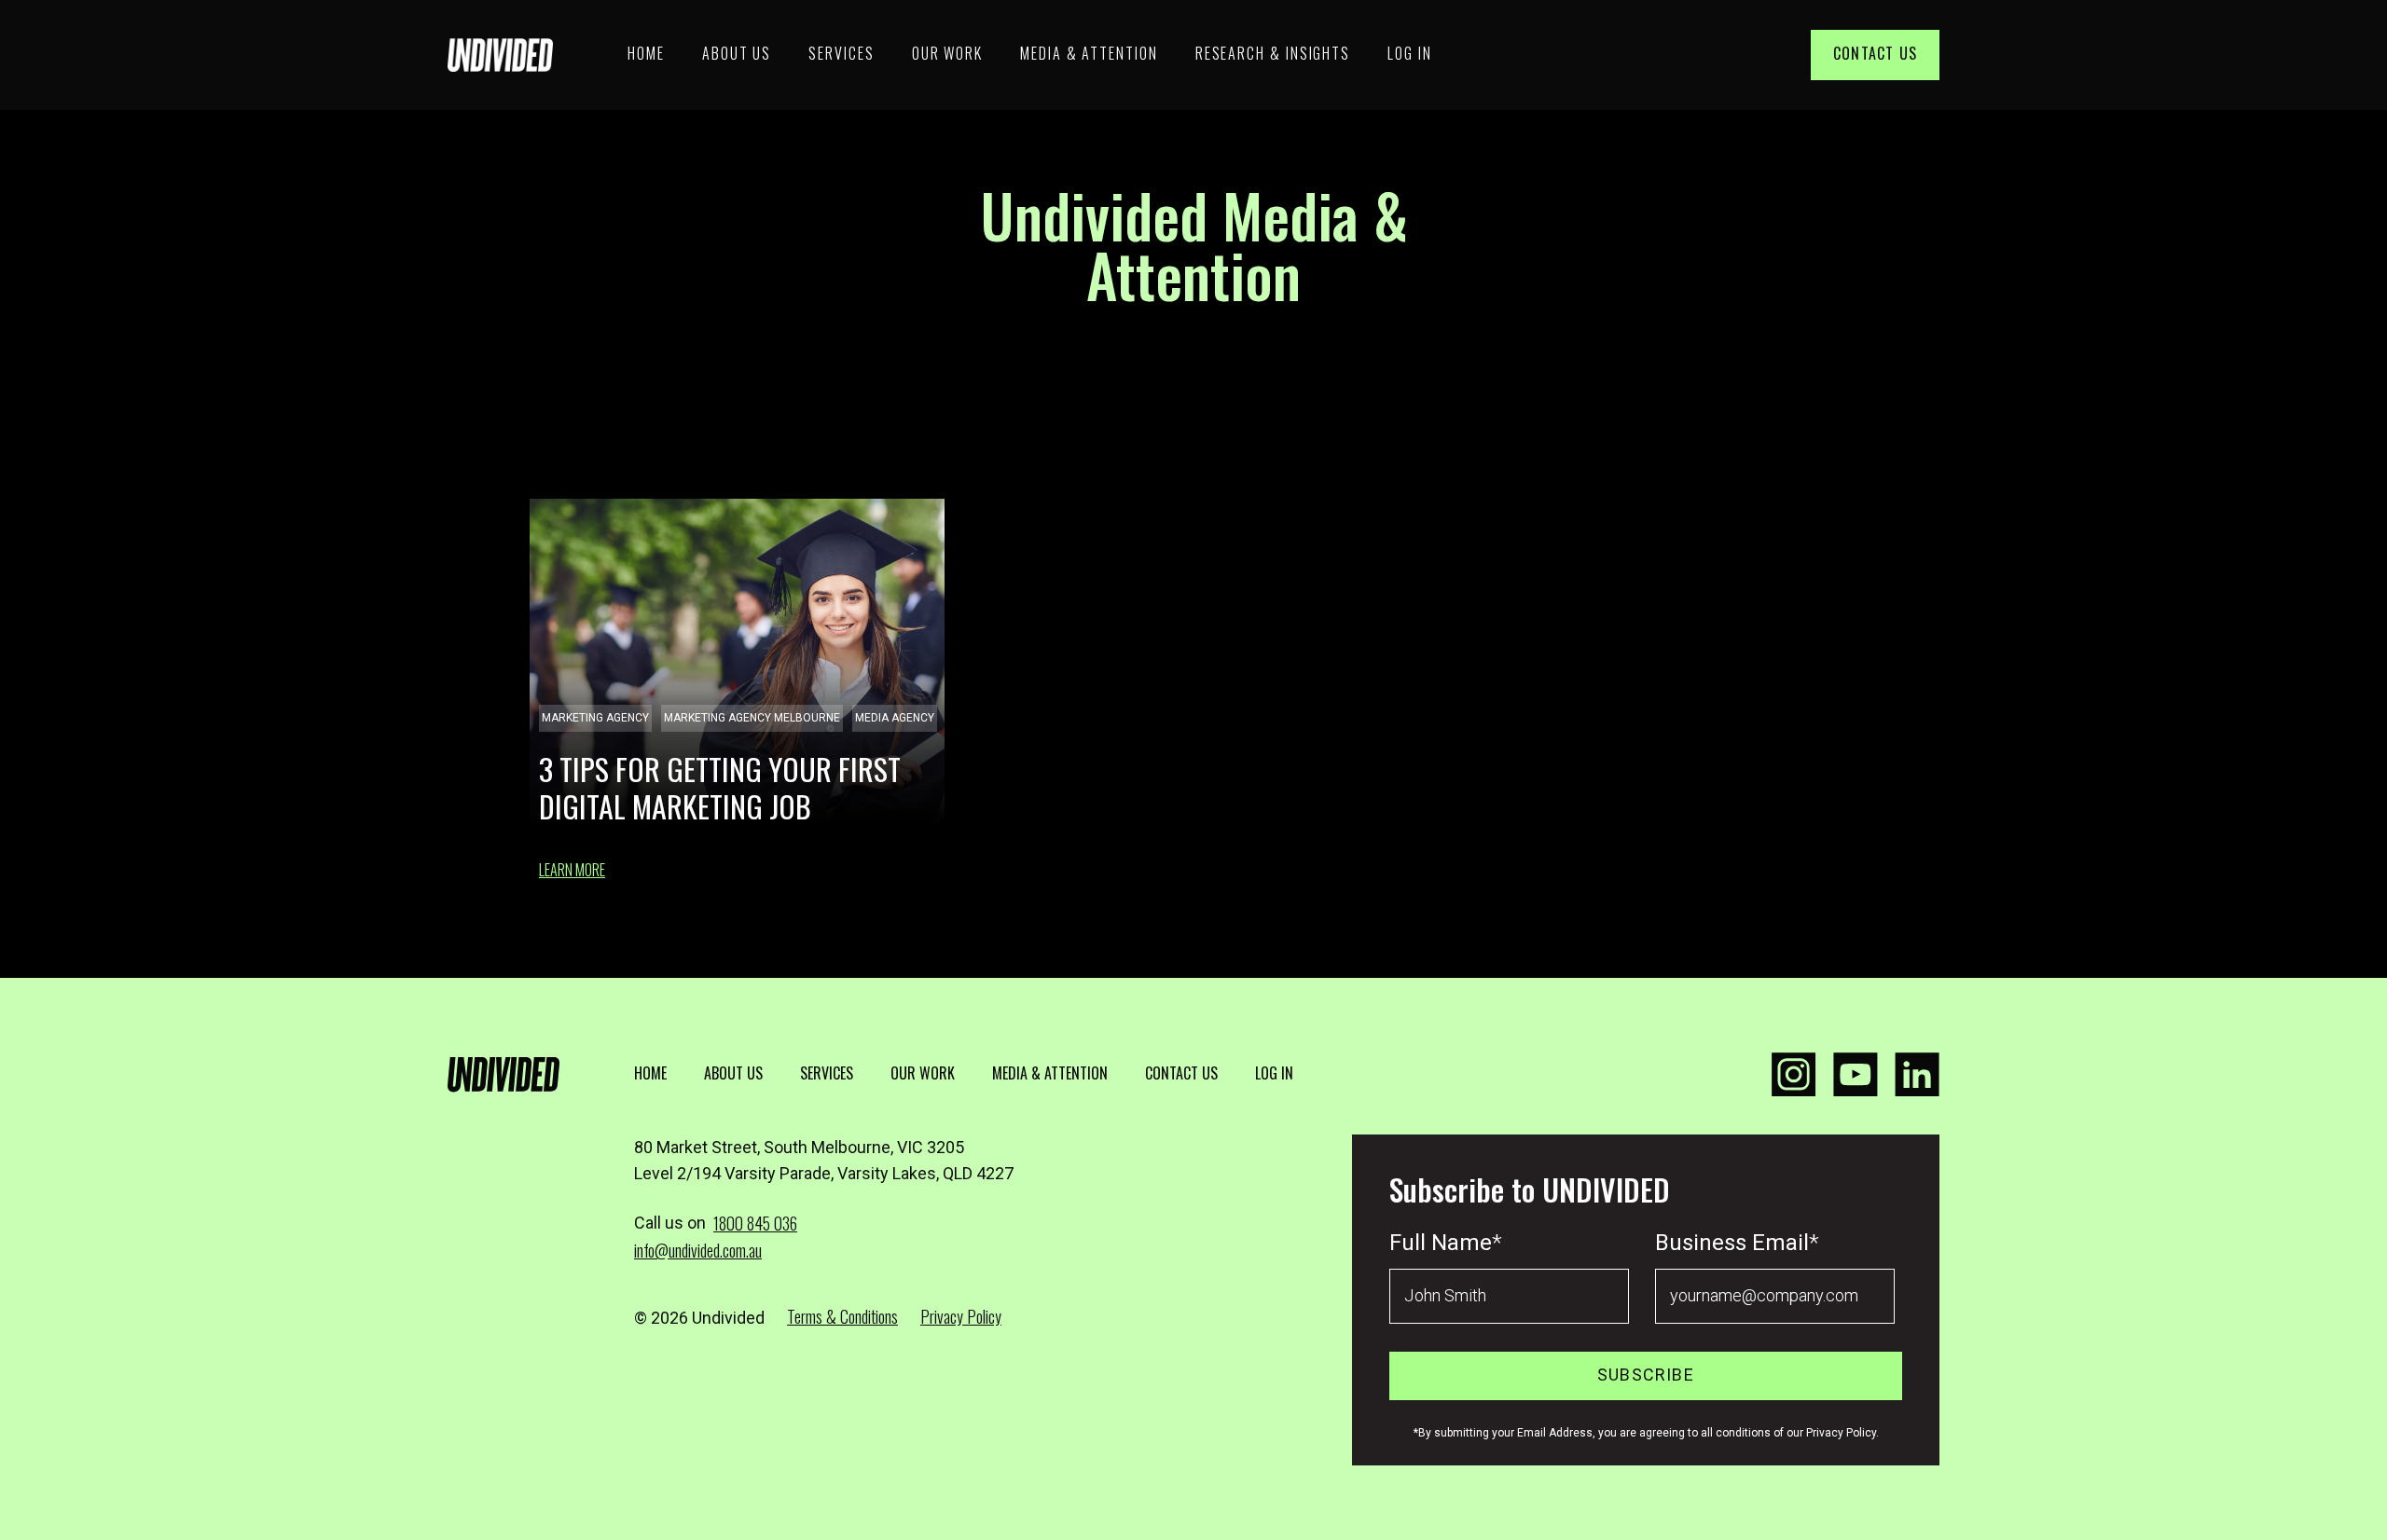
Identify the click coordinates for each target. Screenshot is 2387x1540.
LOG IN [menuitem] (1274, 1073)
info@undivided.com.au (698, 1250)
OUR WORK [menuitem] (923, 1073)
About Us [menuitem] (737, 53)
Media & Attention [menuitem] (1089, 53)
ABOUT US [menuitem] (733, 1073)
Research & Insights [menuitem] (1273, 53)
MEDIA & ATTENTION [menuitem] (1050, 1073)
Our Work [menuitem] (947, 53)
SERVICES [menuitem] (827, 1073)
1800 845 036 (755, 1223)
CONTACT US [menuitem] (1181, 1073)
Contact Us (1875, 53)
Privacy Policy (961, 1316)
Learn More (572, 870)
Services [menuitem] (841, 53)
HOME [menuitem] (650, 1073)
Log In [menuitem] (1410, 53)
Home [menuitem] (646, 53)
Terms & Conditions (842, 1316)
